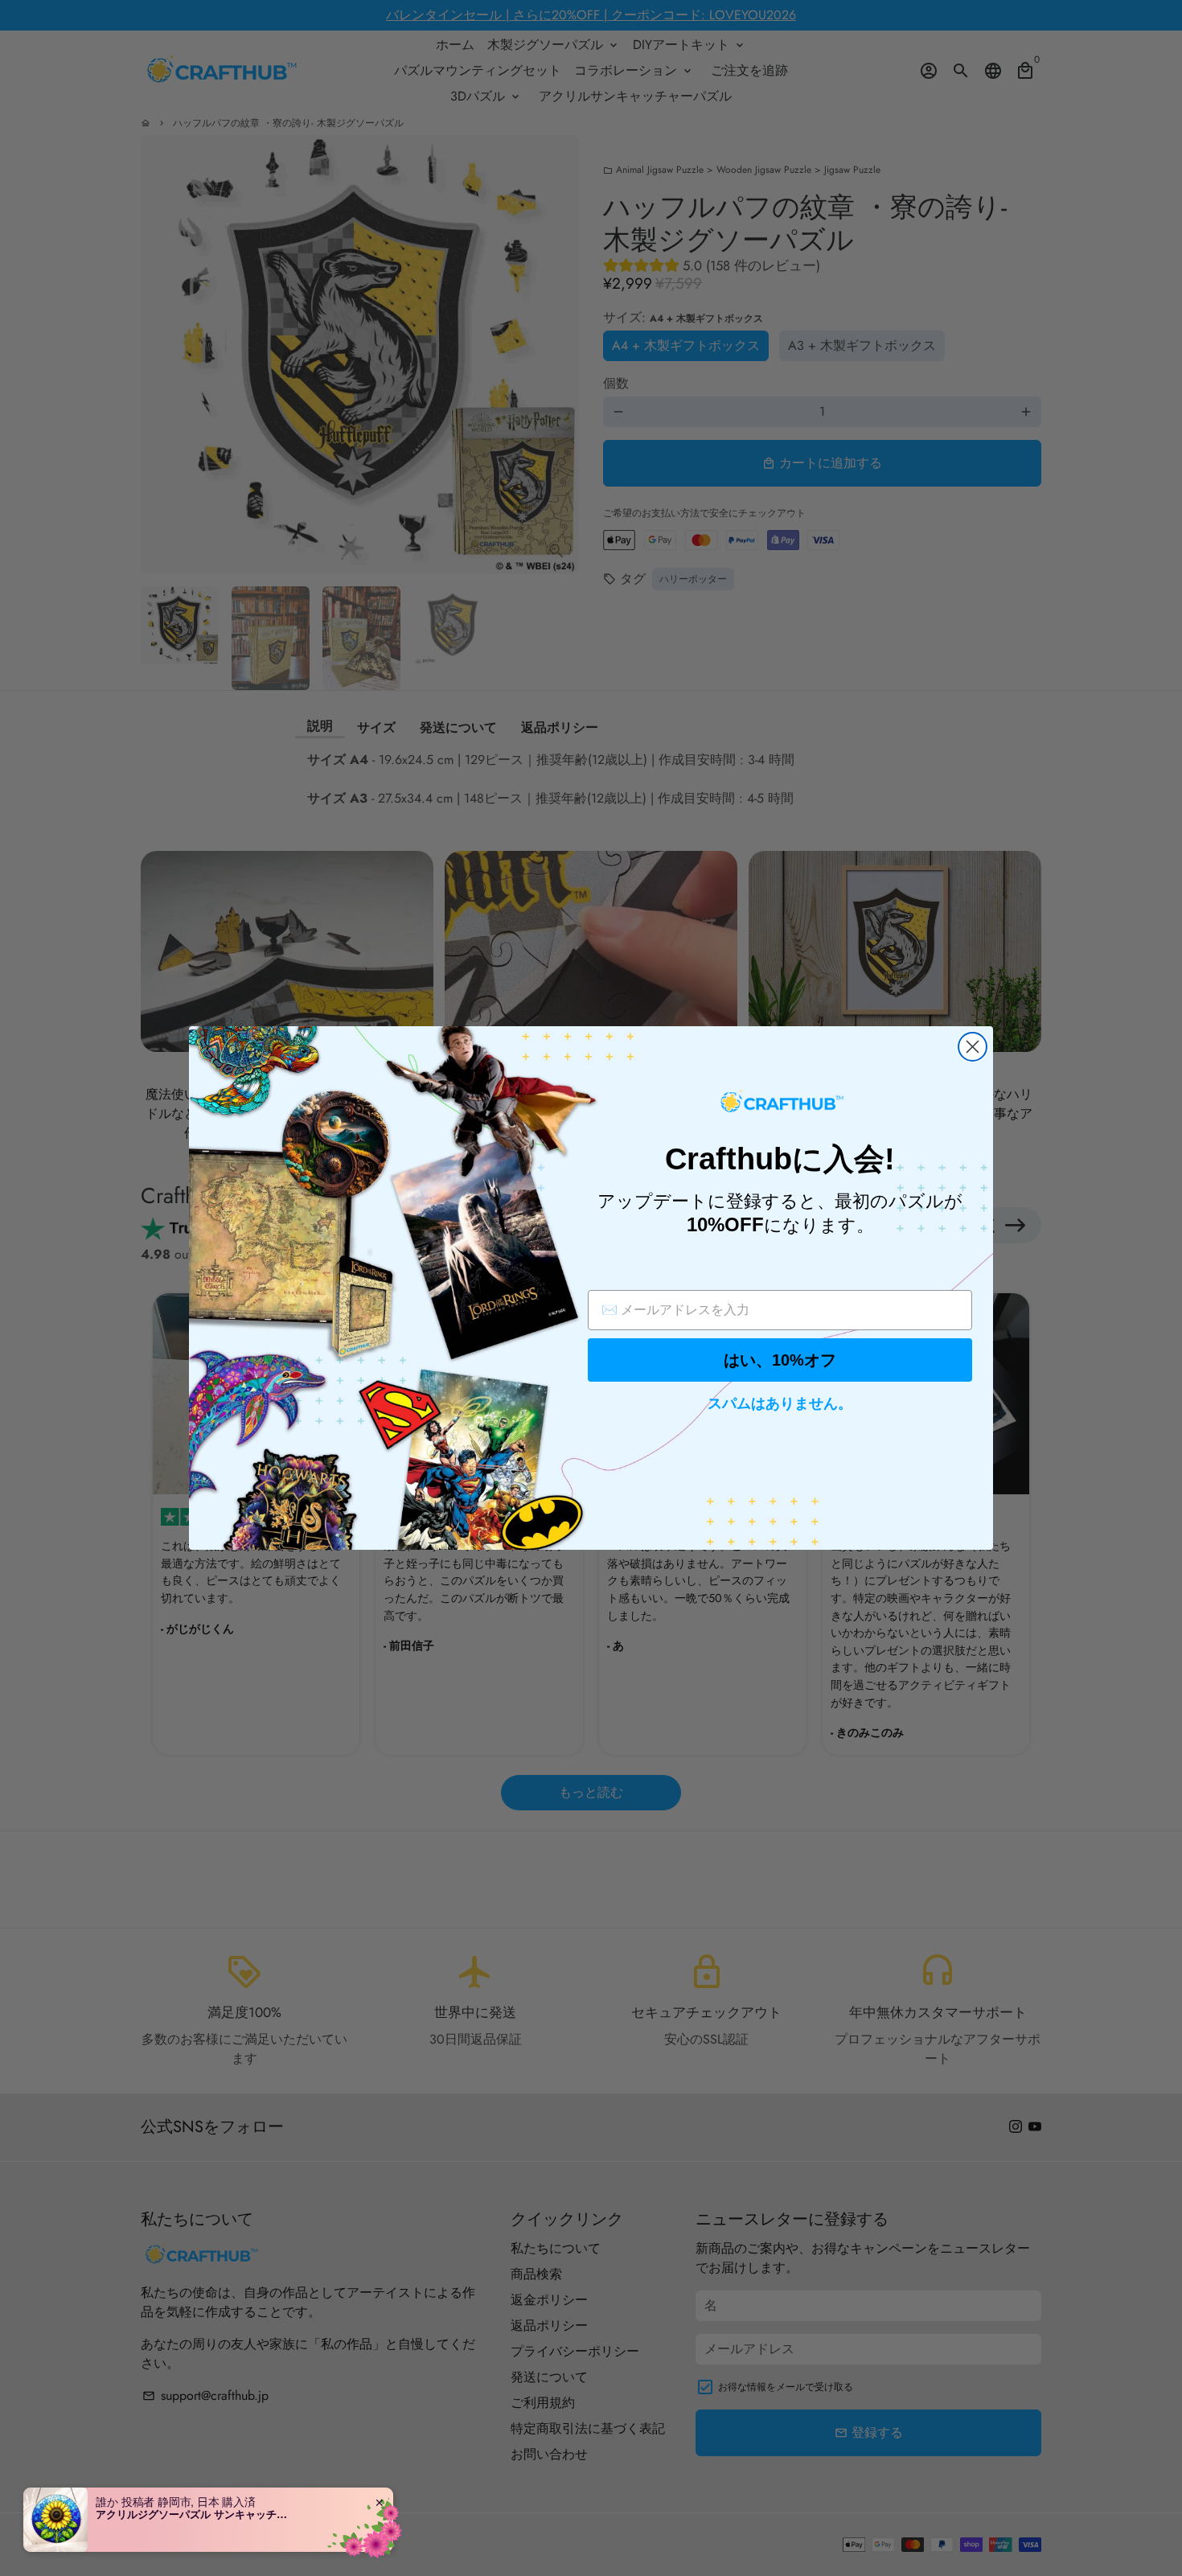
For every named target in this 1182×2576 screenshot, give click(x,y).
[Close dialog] (973, 1047)
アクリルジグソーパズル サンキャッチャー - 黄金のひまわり (196, 2514)
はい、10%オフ (780, 1360)
